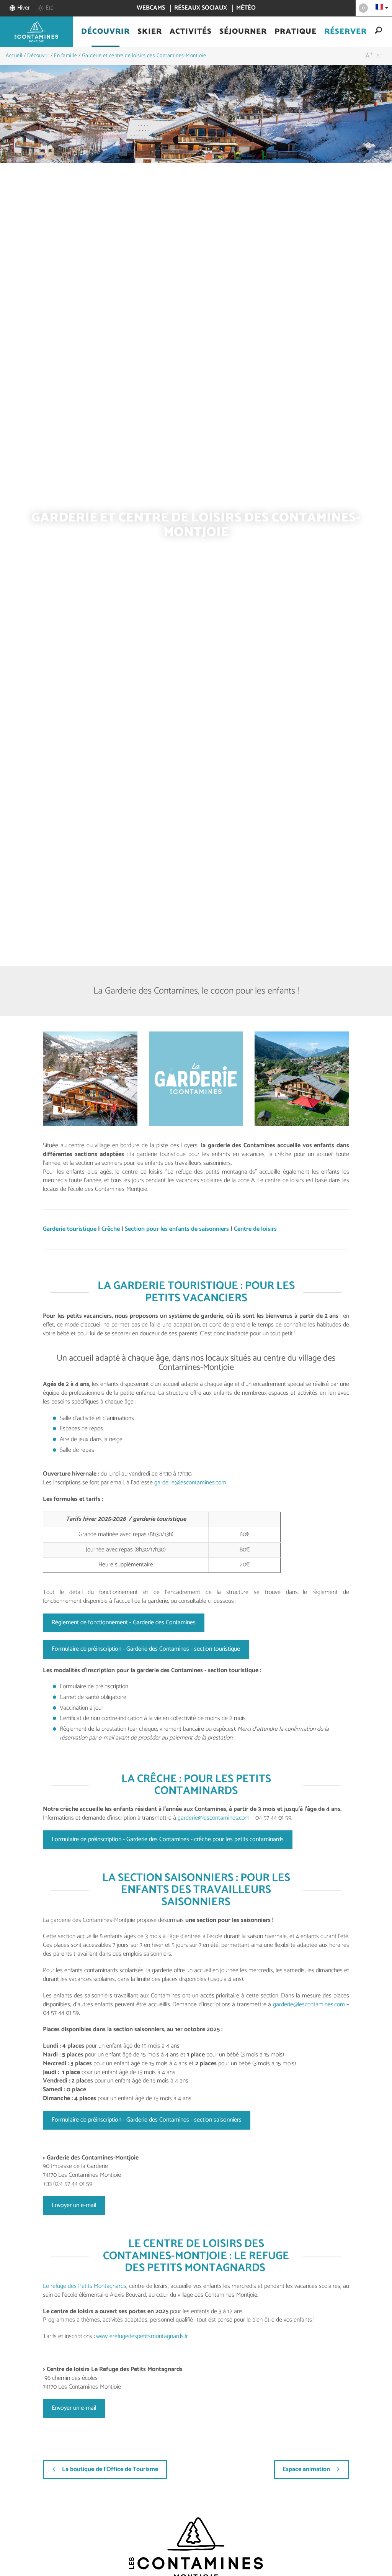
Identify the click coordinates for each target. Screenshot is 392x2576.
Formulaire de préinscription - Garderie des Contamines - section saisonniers (147, 2120)
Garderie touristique (70, 1229)
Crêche (111, 1229)
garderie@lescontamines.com (190, 1483)
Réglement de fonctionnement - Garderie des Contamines (124, 1623)
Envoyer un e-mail (74, 2205)
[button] (105, 32)
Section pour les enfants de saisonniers (177, 1229)
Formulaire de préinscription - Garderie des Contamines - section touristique (146, 1649)
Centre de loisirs (255, 1229)
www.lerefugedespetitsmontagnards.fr (141, 2336)
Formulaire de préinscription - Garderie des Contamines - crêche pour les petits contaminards (168, 1839)
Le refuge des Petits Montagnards (85, 2286)
